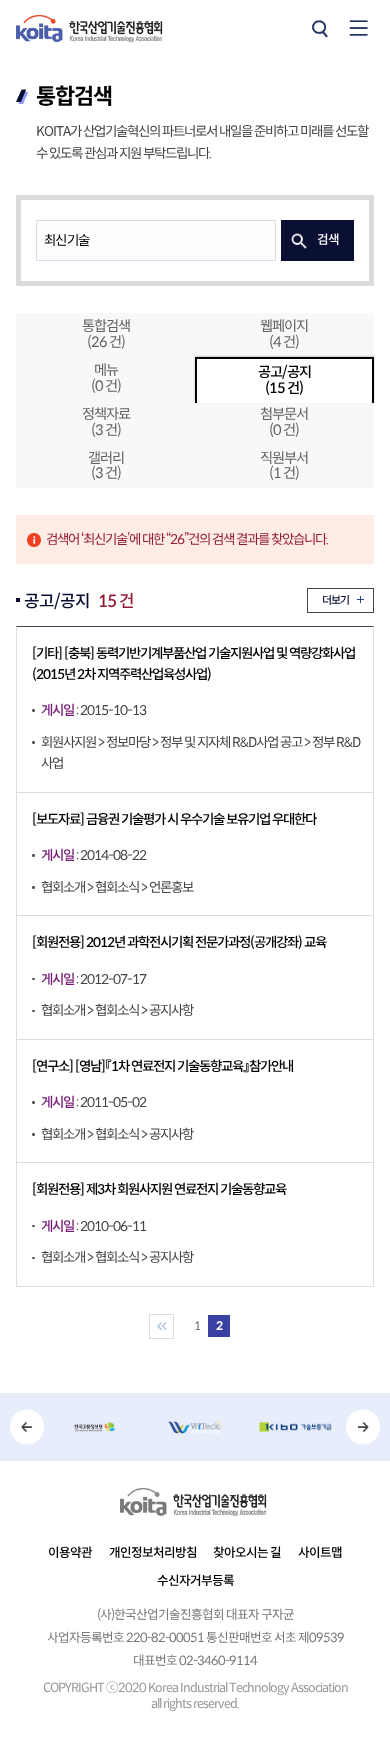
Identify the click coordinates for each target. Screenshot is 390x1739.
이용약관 (70, 1553)
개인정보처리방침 (153, 1553)
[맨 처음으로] (161, 1326)
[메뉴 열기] (359, 28)
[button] (27, 1426)
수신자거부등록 (195, 1581)
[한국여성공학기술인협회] (195, 1427)
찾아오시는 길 (247, 1553)
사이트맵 (320, 1553)
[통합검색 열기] (319, 28)
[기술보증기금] (295, 1427)
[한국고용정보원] (94, 1427)
